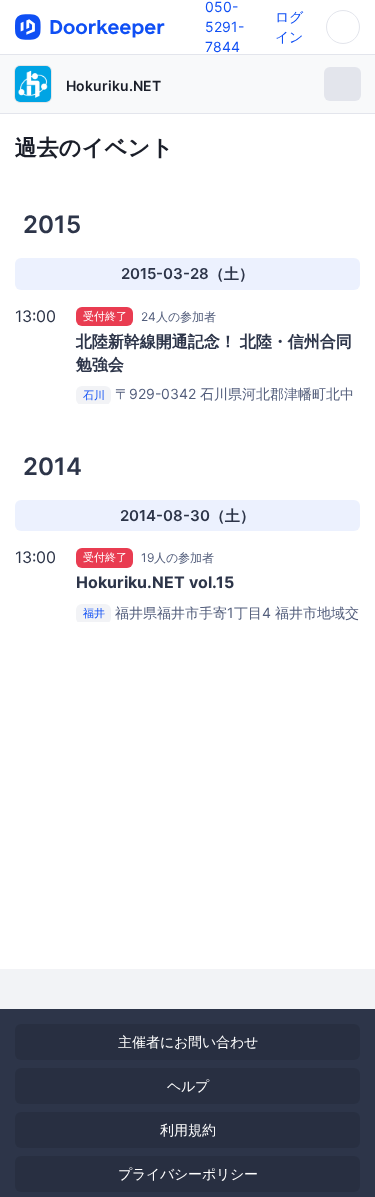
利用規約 (188, 1129)
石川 (94, 395)
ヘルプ (188, 1085)
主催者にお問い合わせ (188, 1041)
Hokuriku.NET (113, 85)
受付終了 (105, 316)
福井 (94, 614)
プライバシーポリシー (188, 1173)
